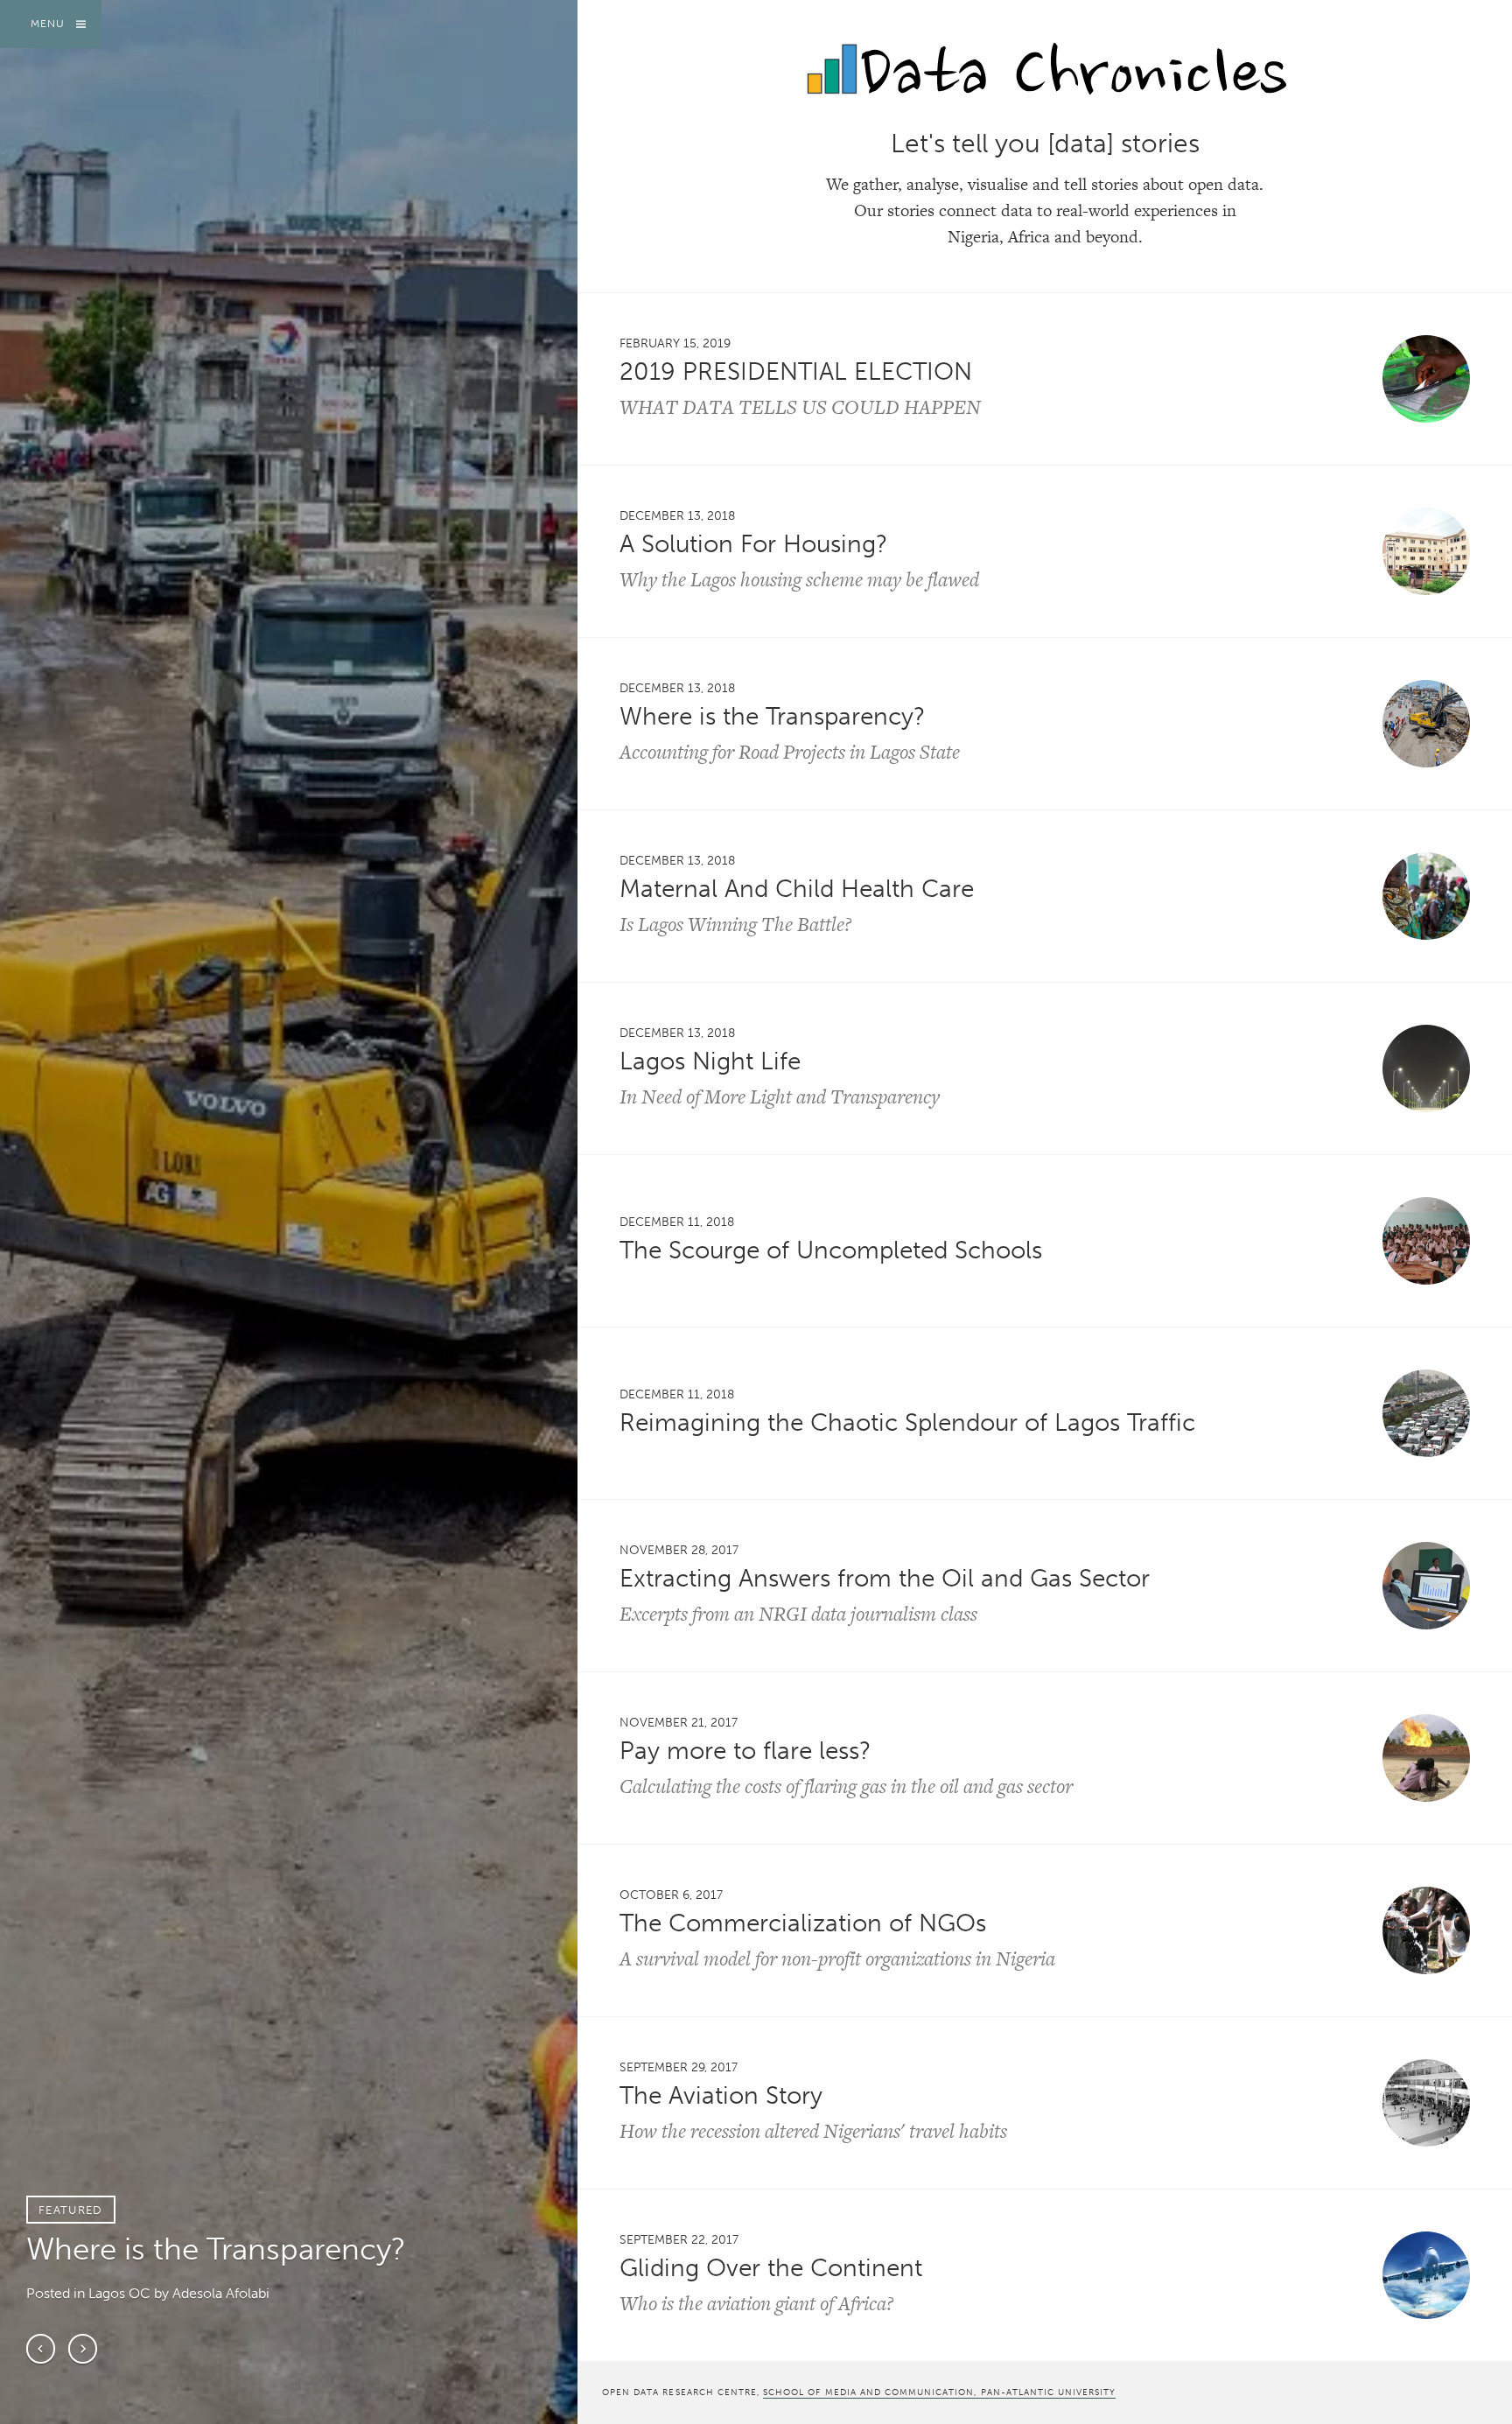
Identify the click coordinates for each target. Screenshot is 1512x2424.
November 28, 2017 (679, 1550)
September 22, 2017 (679, 2239)
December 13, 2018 (677, 515)
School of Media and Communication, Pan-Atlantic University (939, 2392)
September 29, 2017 (679, 2067)
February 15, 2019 (675, 343)
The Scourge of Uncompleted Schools (831, 1250)
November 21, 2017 (679, 1722)
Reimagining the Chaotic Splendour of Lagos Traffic (907, 1422)
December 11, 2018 (677, 1222)
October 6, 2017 (671, 1895)
